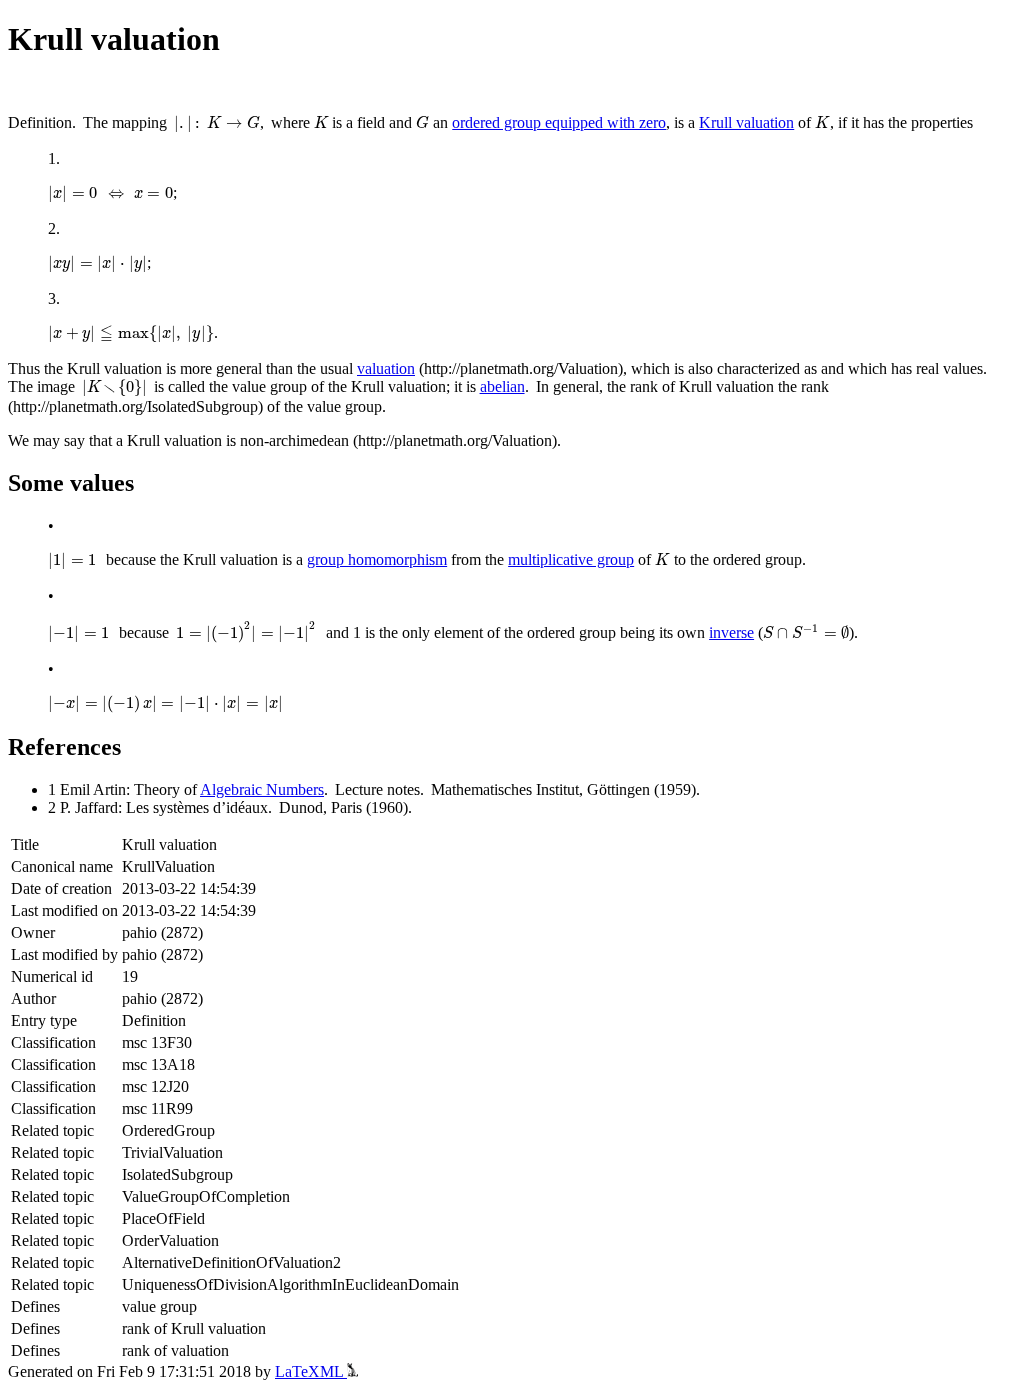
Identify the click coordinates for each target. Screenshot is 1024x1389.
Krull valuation (746, 122)
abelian (502, 386)
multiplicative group (571, 559)
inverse (731, 632)
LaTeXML (311, 1371)
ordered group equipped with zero (559, 122)
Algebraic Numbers (262, 789)
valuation (386, 368)
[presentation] (217, 124)
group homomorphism (377, 559)
